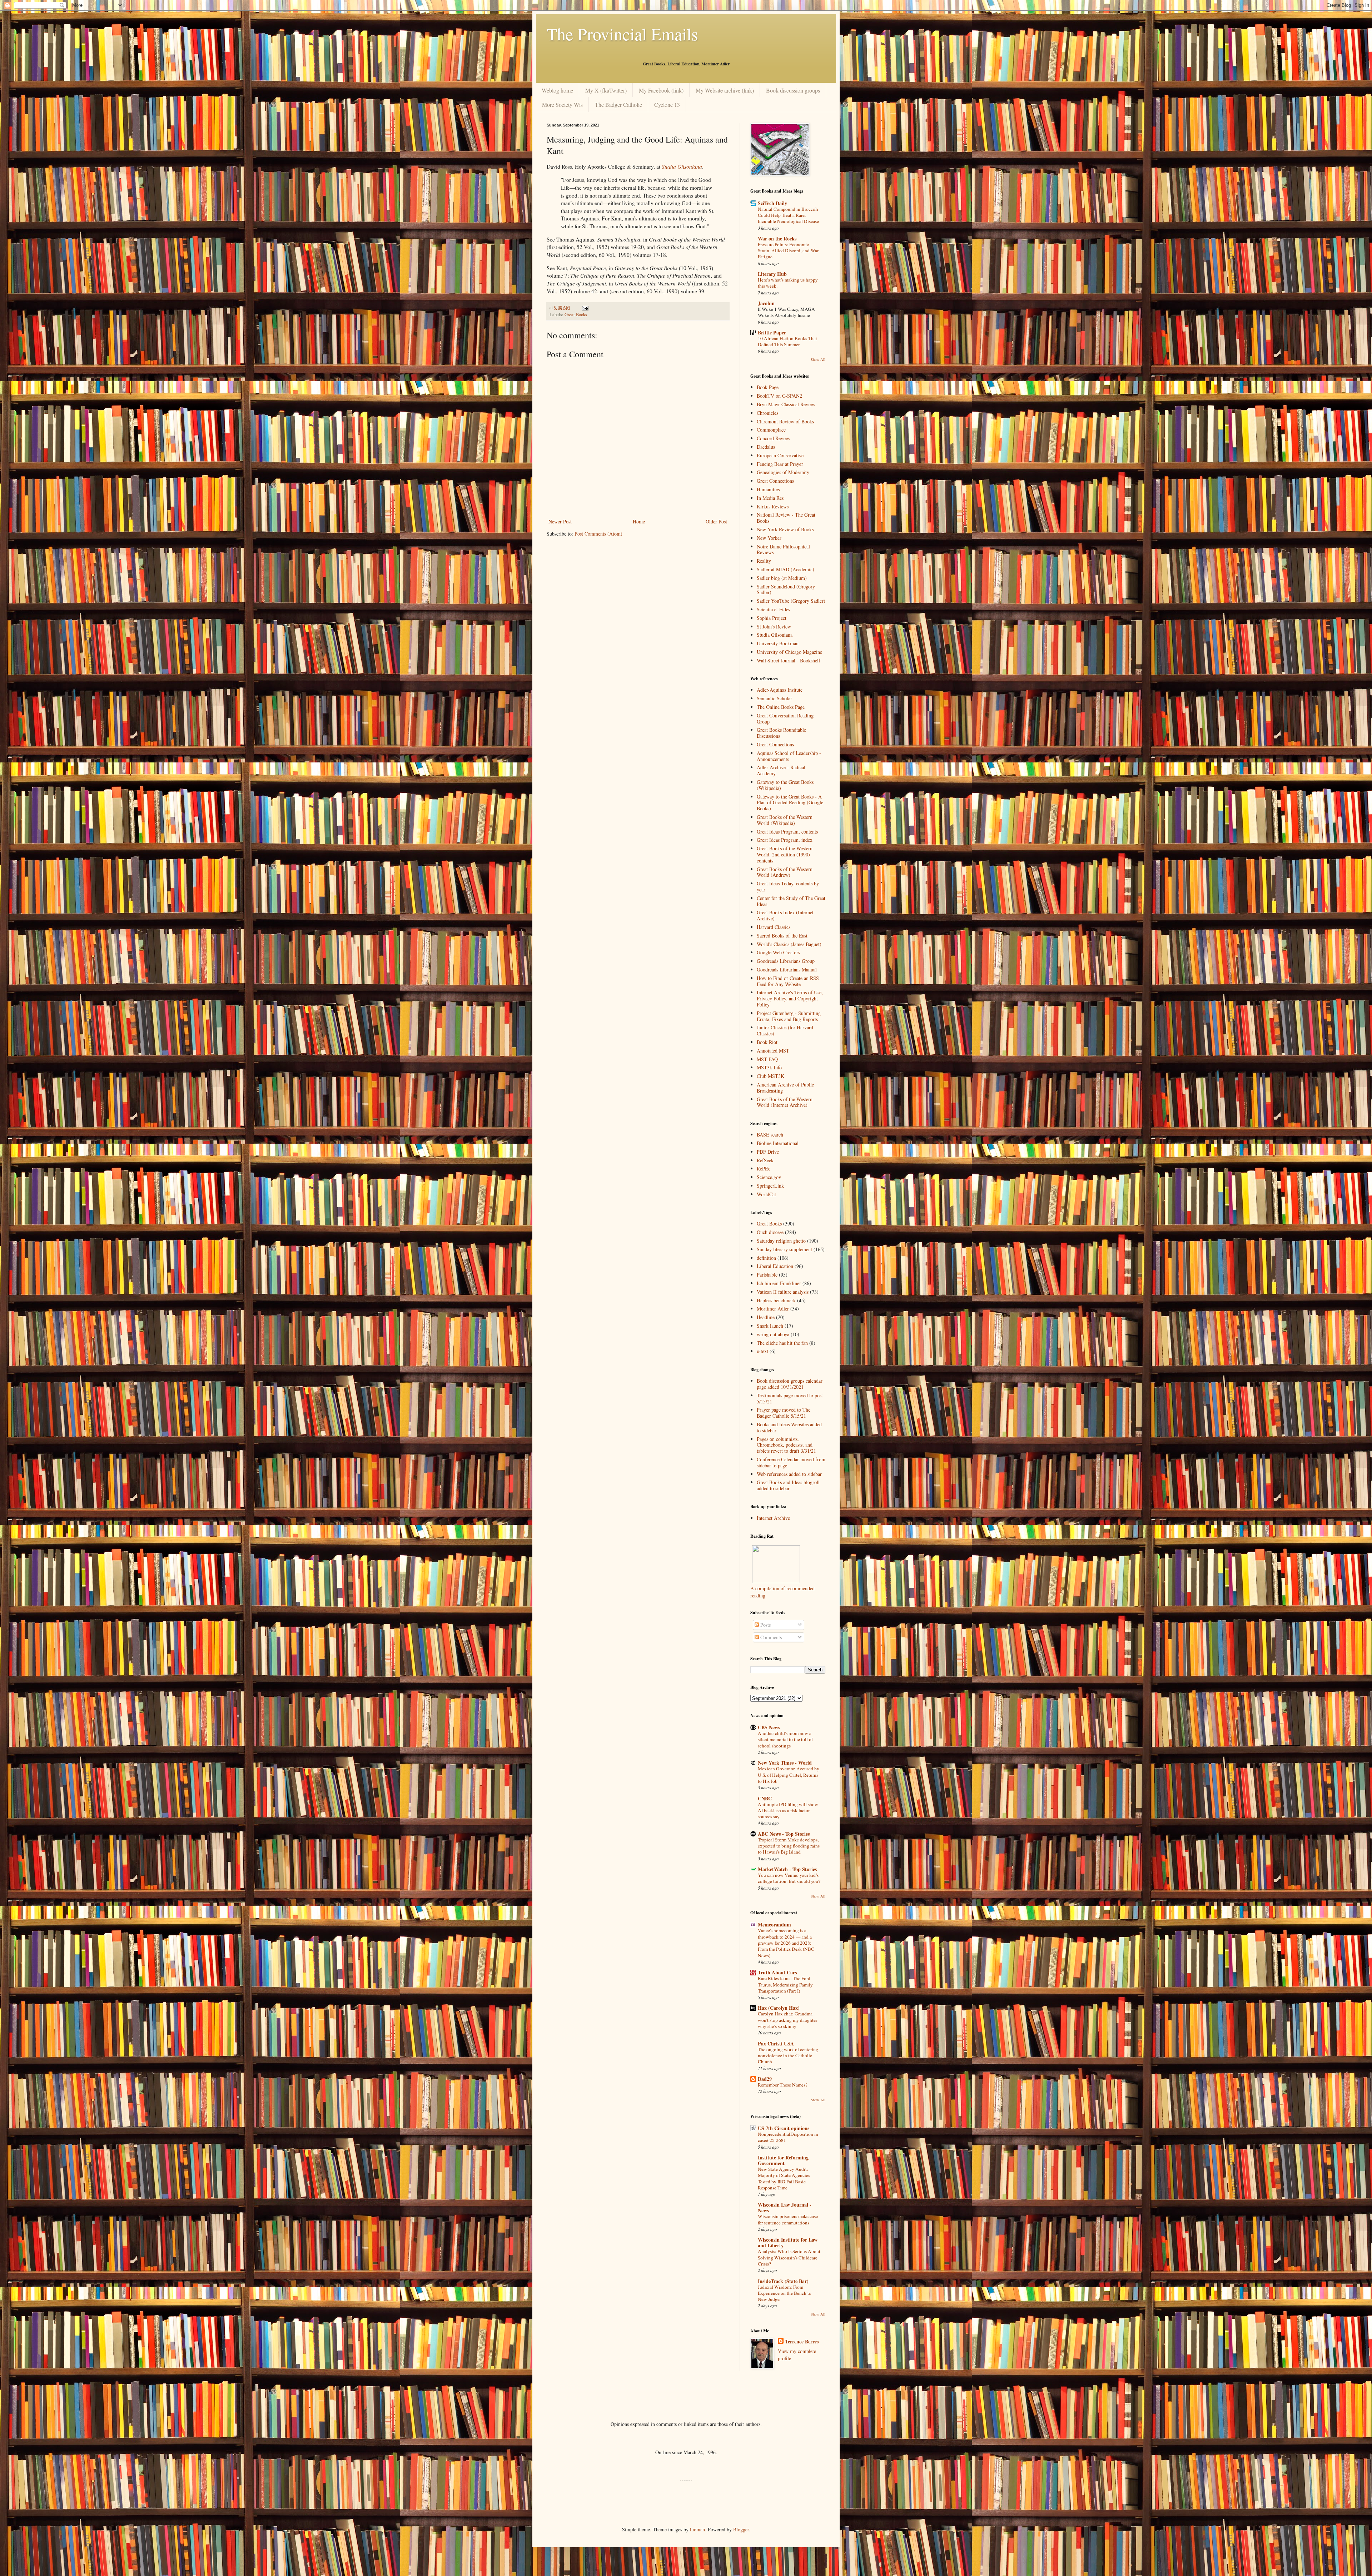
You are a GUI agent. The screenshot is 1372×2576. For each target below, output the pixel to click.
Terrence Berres (802, 2342)
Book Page (768, 387)
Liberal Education (775, 1266)
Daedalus (766, 447)
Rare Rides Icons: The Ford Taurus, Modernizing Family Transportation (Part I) (785, 1985)
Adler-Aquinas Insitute (780, 690)
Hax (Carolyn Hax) (779, 2008)
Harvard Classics (774, 927)
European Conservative (780, 455)
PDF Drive (768, 1152)
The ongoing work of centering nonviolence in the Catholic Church (788, 2056)
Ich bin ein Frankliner (779, 1283)
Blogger (741, 2529)
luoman (697, 2529)
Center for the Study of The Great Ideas (791, 901)
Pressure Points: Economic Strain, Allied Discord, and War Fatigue (788, 251)
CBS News (769, 1727)
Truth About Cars (777, 1972)
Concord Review (774, 438)
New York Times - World (785, 1763)
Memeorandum (774, 1924)
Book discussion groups (793, 90)
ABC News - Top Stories (784, 1834)
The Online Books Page (781, 707)
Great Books (576, 315)
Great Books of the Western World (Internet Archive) (785, 1102)
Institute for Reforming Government (783, 2160)
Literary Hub (772, 274)
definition (766, 1258)
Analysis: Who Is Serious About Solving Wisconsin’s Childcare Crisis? (789, 2257)
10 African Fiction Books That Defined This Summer (787, 341)
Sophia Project (772, 618)
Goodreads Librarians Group (786, 961)
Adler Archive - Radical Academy (781, 770)
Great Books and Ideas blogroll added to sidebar (788, 1485)
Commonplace (771, 430)
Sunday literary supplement (784, 1249)
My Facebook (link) (661, 90)
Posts (765, 1625)
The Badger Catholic (618, 105)
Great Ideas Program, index (785, 840)
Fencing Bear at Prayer (780, 464)
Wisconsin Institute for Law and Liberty (788, 2242)
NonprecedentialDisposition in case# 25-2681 (788, 2137)
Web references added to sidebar (789, 1474)
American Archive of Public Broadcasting (785, 1088)
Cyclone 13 (667, 105)
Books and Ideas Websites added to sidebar (789, 1427)
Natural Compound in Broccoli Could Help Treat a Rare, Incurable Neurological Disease (788, 215)
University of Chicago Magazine (789, 652)
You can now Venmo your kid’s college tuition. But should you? (789, 1878)
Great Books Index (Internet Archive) (785, 915)
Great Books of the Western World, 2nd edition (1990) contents (785, 854)
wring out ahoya (773, 1334)
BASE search (770, 1135)
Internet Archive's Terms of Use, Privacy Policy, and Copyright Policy (790, 998)
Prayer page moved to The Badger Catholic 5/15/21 (784, 1413)
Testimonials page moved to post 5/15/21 (790, 1398)
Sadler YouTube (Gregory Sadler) (791, 601)
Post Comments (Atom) (598, 534)
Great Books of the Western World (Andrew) (785, 872)
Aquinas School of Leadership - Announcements (789, 756)
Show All (818, 359)
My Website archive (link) (725, 90)
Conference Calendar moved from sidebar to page (791, 1462)
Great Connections (775, 481)
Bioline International (778, 1143)
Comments (770, 1637)
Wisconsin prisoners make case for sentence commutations (788, 2219)
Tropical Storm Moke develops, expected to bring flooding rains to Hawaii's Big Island (789, 1846)
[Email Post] (585, 307)
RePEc (764, 1168)
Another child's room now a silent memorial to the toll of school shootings (785, 1739)
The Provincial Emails (622, 34)
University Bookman (778, 643)
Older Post (716, 521)
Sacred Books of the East (782, 936)
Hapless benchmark (776, 1300)
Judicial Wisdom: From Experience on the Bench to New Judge (785, 2293)
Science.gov (769, 1177)
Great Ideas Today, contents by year (788, 886)
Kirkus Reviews (773, 506)
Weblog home (557, 90)
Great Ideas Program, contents (787, 832)
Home (639, 521)
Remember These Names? (783, 2085)
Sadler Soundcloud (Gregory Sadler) (786, 590)
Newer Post (560, 521)
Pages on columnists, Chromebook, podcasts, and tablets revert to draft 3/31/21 (786, 1445)
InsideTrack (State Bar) (783, 2281)
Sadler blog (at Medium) (782, 578)
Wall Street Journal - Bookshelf (789, 660)
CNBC (765, 1798)
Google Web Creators (778, 952)
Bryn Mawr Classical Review (786, 404)
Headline (766, 1317)
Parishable (767, 1275)
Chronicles (767, 413)
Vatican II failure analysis (783, 1292)
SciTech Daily (772, 203)
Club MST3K (770, 1076)
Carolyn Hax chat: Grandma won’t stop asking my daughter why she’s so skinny (787, 2020)
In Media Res (770, 498)
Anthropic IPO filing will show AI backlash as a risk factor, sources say (788, 1811)
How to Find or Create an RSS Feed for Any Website (788, 981)
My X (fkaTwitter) (606, 90)
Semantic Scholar (774, 698)
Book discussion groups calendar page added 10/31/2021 (790, 1384)
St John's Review (774, 626)
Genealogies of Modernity (783, 472)
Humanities (768, 489)
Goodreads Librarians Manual (787, 969)
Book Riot (767, 1042)
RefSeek (765, 1160)
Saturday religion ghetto (781, 1241)
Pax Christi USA (776, 2043)
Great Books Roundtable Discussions (781, 733)
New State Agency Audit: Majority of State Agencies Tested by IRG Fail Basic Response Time (784, 2178)
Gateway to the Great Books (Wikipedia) (785, 785)
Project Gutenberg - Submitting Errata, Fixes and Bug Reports (789, 1016)
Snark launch (770, 1326)
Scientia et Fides (773, 609)
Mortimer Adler (773, 1309)
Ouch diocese (770, 1232)
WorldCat (766, 1194)
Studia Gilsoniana (775, 635)
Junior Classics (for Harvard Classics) (785, 1030)
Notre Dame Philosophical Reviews (783, 549)
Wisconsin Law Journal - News (785, 2207)
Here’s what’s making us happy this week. (788, 283)
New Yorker (769, 538)
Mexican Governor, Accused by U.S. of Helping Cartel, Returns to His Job (789, 1775)
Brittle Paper (772, 332)
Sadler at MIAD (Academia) (786, 569)
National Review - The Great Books (786, 518)
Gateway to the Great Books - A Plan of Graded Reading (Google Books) (790, 803)
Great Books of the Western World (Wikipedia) (785, 820)
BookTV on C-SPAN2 (779, 396)
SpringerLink (770, 1186)
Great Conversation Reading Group (785, 718)
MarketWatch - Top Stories (787, 1869)
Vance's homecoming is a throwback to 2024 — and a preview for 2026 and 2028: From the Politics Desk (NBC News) (786, 1943)
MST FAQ (767, 1059)
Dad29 (765, 2079)
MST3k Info (769, 1067)
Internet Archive (773, 1518)
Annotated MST (773, 1051)
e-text (762, 1351)
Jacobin (766, 303)
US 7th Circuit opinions (784, 2128)
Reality (764, 561)
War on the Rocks (777, 238)
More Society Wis (562, 105)
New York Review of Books (785, 529)
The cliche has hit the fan (782, 1343)
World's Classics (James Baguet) (789, 944)
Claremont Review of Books (785, 421)
